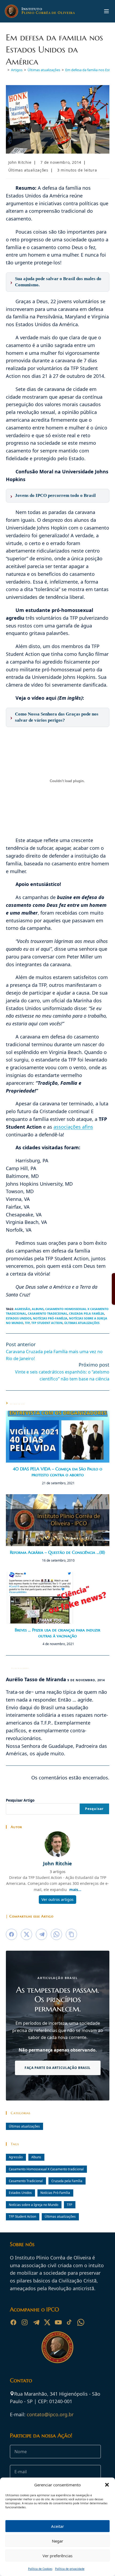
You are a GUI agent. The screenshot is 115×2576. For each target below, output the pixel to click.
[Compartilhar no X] (26, 1934)
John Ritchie (20, 162)
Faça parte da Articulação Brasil (57, 2068)
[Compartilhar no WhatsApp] (56, 1934)
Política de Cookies (40, 2569)
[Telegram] (36, 2322)
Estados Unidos (19, 1318)
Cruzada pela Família (87, 1313)
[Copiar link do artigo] (71, 1934)
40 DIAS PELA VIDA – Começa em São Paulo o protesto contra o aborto (57, 1472)
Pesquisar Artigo (20, 1800)
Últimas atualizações (28, 170)
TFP (27, 1323)
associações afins (73, 1127)
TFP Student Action (47, 1323)
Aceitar (57, 2526)
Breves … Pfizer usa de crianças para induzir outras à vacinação (57, 1633)
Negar (57, 2541)
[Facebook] (13, 2322)
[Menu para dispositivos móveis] (106, 11)
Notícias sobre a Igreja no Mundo (34, 2205)
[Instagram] (25, 2322)
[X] (47, 2322)
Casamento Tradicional (48, 1313)
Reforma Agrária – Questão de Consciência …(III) (57, 1552)
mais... (75, 1890)
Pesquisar (94, 1809)
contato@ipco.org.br (50, 2414)
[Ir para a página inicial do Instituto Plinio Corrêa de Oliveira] (57, 2347)
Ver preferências (57, 2556)
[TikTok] (70, 2322)
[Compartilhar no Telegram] (41, 1934)
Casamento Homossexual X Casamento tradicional (46, 2169)
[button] (107, 2485)
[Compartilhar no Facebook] (11, 1934)
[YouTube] (58, 2322)
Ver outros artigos (57, 1899)
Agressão (22, 1309)
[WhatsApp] (81, 2322)
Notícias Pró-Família (50, 1318)
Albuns (38, 1309)
